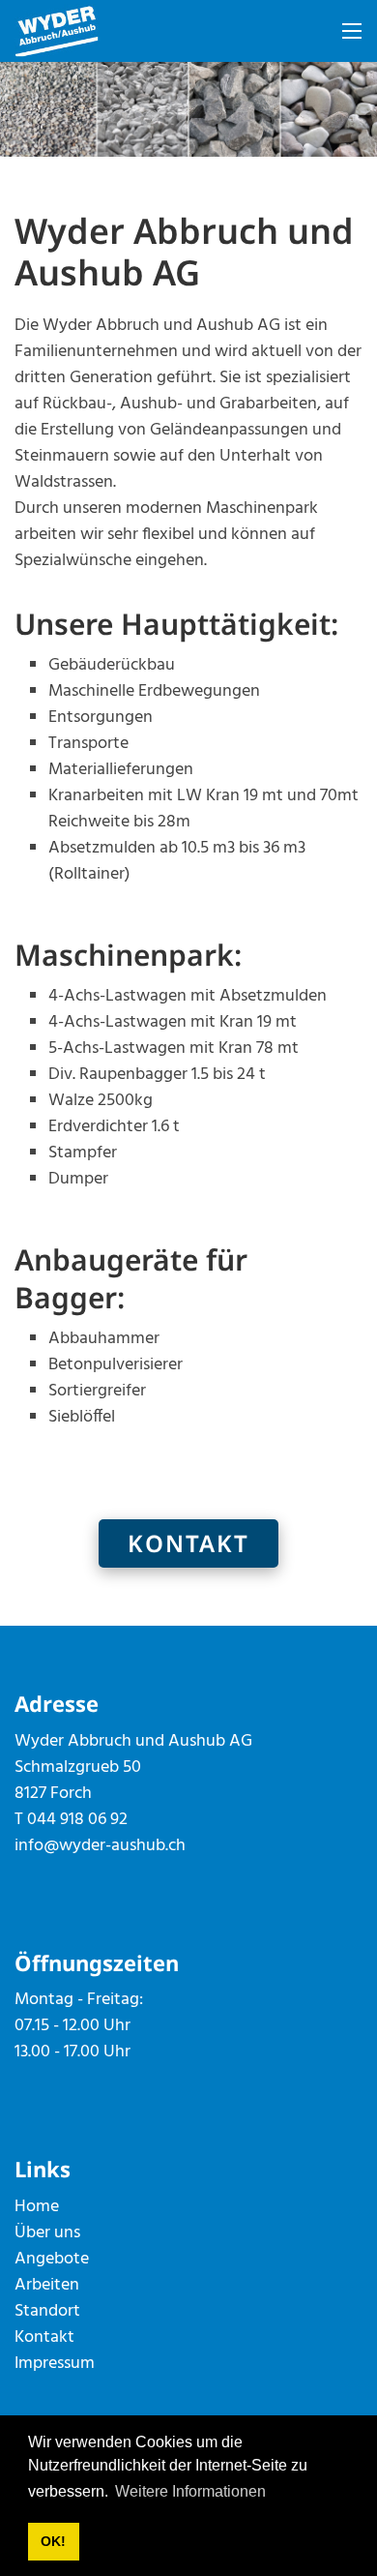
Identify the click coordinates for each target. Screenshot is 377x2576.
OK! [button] (53, 2541)
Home (37, 2207)
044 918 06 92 (77, 1820)
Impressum (55, 2364)
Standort (47, 2311)
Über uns (47, 2233)
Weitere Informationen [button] (190, 2491)
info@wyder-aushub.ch (100, 1846)
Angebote (52, 2259)
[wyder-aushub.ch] (57, 31)
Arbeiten (47, 2285)
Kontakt (188, 1543)
